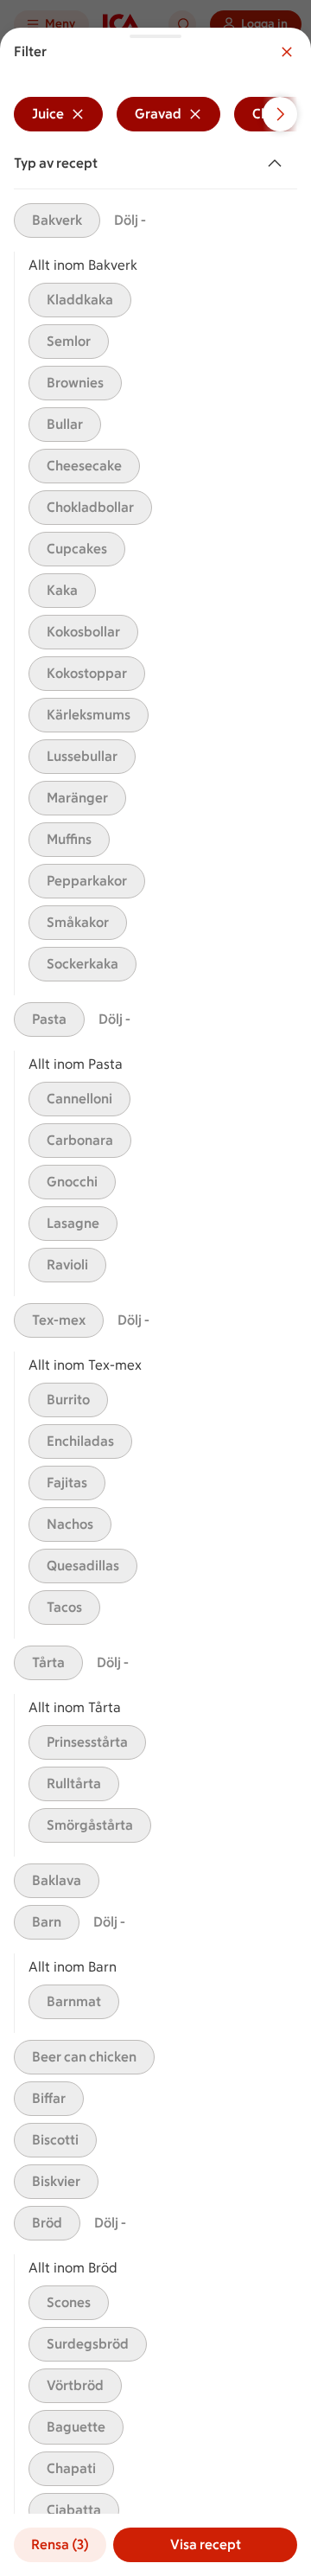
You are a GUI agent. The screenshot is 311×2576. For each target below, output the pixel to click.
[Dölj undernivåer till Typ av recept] (278, 163)
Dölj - (130, 220)
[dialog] (155, 1302)
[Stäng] (287, 52)
